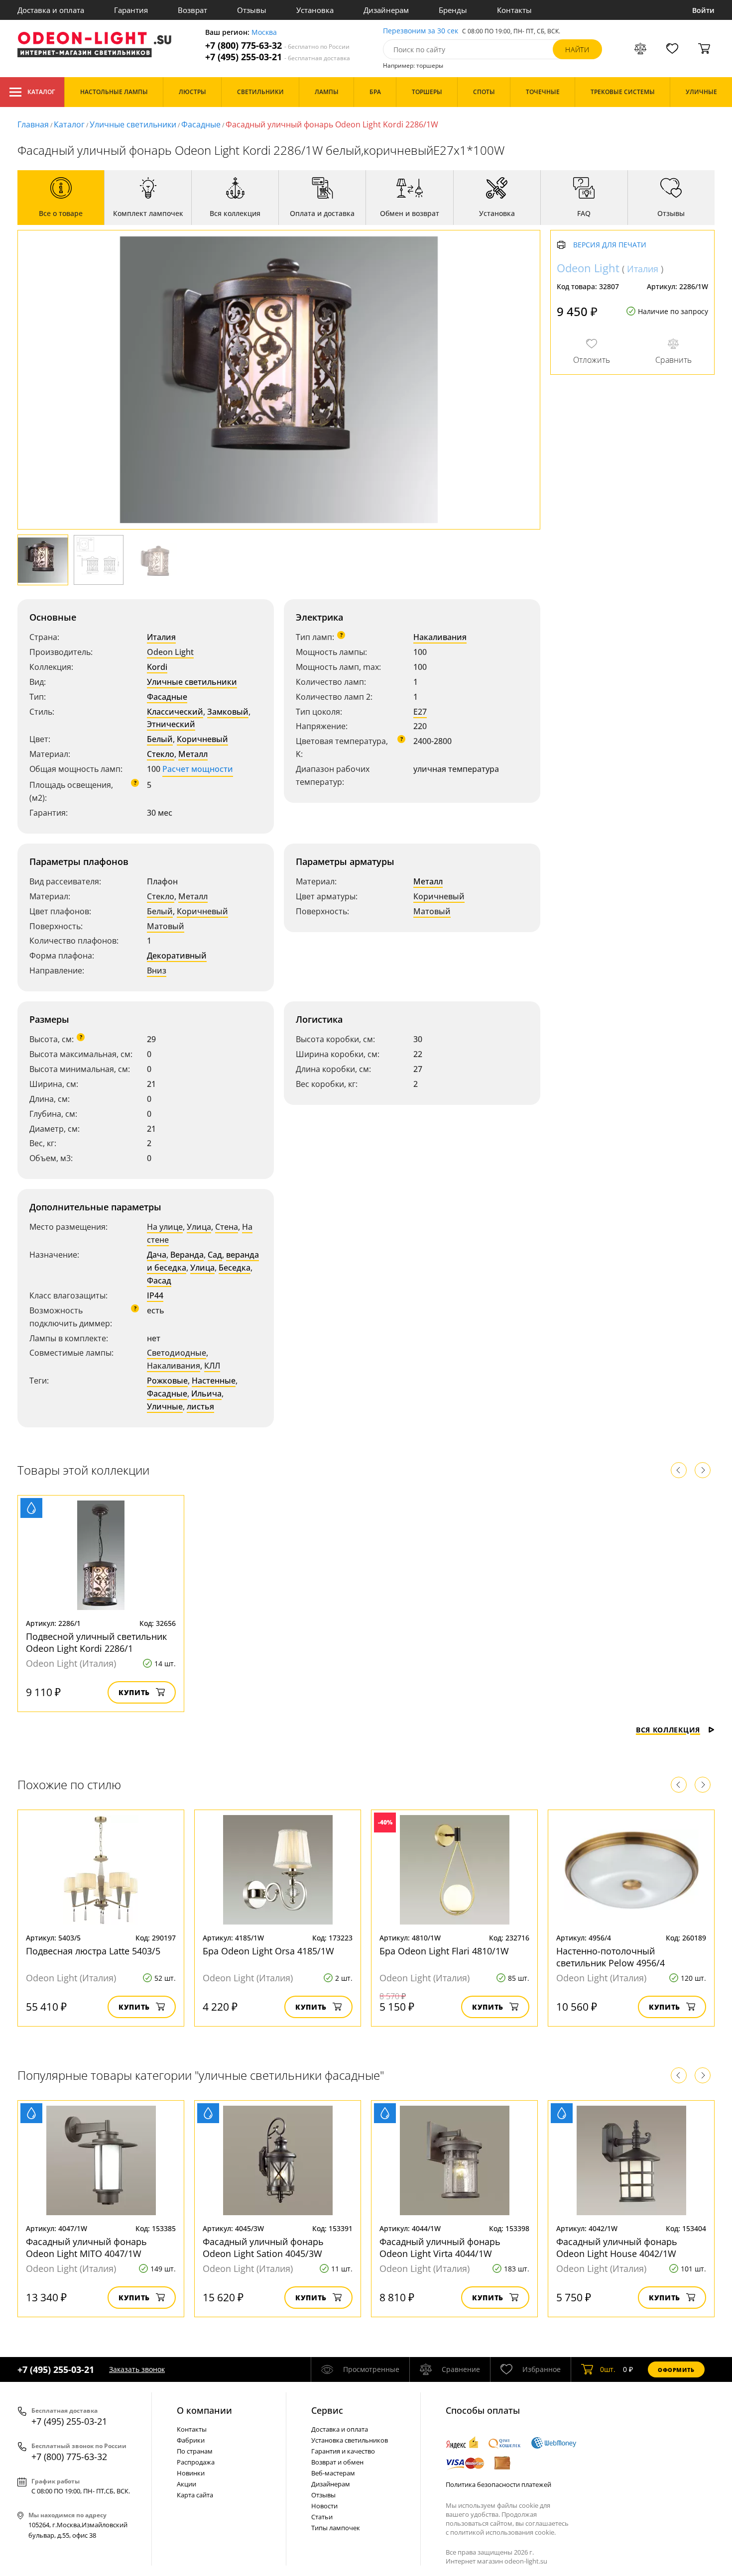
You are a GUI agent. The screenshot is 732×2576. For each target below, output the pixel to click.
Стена (227, 1227)
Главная (33, 124)
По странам (195, 2451)
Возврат (192, 10)
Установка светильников (350, 2440)
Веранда (187, 1255)
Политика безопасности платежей (498, 2484)
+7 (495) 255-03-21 (278, 57)
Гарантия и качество (343, 2451)
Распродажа (196, 2462)
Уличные (165, 1406)
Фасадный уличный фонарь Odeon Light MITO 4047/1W (86, 2248)
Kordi (157, 667)
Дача (157, 1255)
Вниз (157, 970)
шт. (608, 2369)
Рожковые (167, 1381)
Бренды (453, 10)
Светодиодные (177, 1353)
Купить (134, 1692)
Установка (315, 10)
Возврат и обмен (337, 2462)
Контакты (514, 10)
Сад (215, 1255)
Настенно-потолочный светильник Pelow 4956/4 (610, 1957)
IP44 (155, 1295)
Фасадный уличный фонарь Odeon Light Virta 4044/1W (440, 2248)
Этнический (171, 724)
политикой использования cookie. (503, 2532)
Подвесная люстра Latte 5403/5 (93, 1951)
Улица (199, 1227)
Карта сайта (195, 2495)
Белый (160, 739)
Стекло (161, 754)
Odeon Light (170, 652)
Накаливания (440, 637)
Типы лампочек (336, 2528)
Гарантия (131, 10)
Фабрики (191, 2440)
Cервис (327, 2410)
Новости (324, 2506)
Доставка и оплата (51, 10)
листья (200, 1406)
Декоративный (177, 956)
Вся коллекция (668, 1730)
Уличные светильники (133, 124)
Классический (175, 712)
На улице (165, 1227)
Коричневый (202, 739)
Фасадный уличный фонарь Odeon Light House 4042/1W (617, 2248)
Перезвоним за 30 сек (421, 31)
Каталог (41, 92)
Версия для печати (610, 245)
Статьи (322, 2517)
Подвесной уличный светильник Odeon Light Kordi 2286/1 (96, 1642)
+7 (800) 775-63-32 (277, 46)
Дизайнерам (386, 10)
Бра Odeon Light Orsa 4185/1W (268, 1951)
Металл (193, 754)
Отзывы (252, 10)
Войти (703, 10)
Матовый (166, 926)
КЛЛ (212, 1366)
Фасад (159, 1281)
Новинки (191, 2473)
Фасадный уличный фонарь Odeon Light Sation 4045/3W (263, 2248)
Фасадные (201, 124)
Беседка (235, 1268)
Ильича (206, 1394)
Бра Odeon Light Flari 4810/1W (444, 1951)
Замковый (228, 712)
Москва (264, 33)
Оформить (676, 2370)
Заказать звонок (137, 2369)
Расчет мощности (198, 769)
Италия (161, 637)
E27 (420, 712)
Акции (186, 2484)
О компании (204, 2410)
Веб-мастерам (333, 2473)
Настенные (214, 1381)
